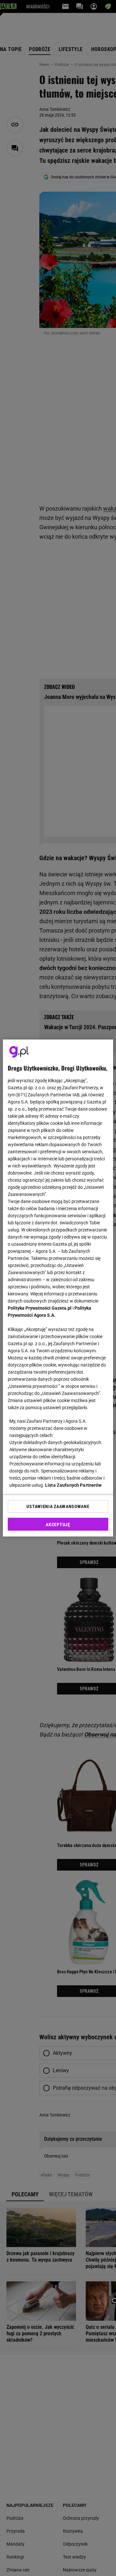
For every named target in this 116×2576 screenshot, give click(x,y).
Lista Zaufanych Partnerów (73, 1485)
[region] (58, 1288)
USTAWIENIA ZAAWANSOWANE (58, 1506)
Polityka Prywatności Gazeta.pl (40, 1308)
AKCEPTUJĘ (58, 1525)
